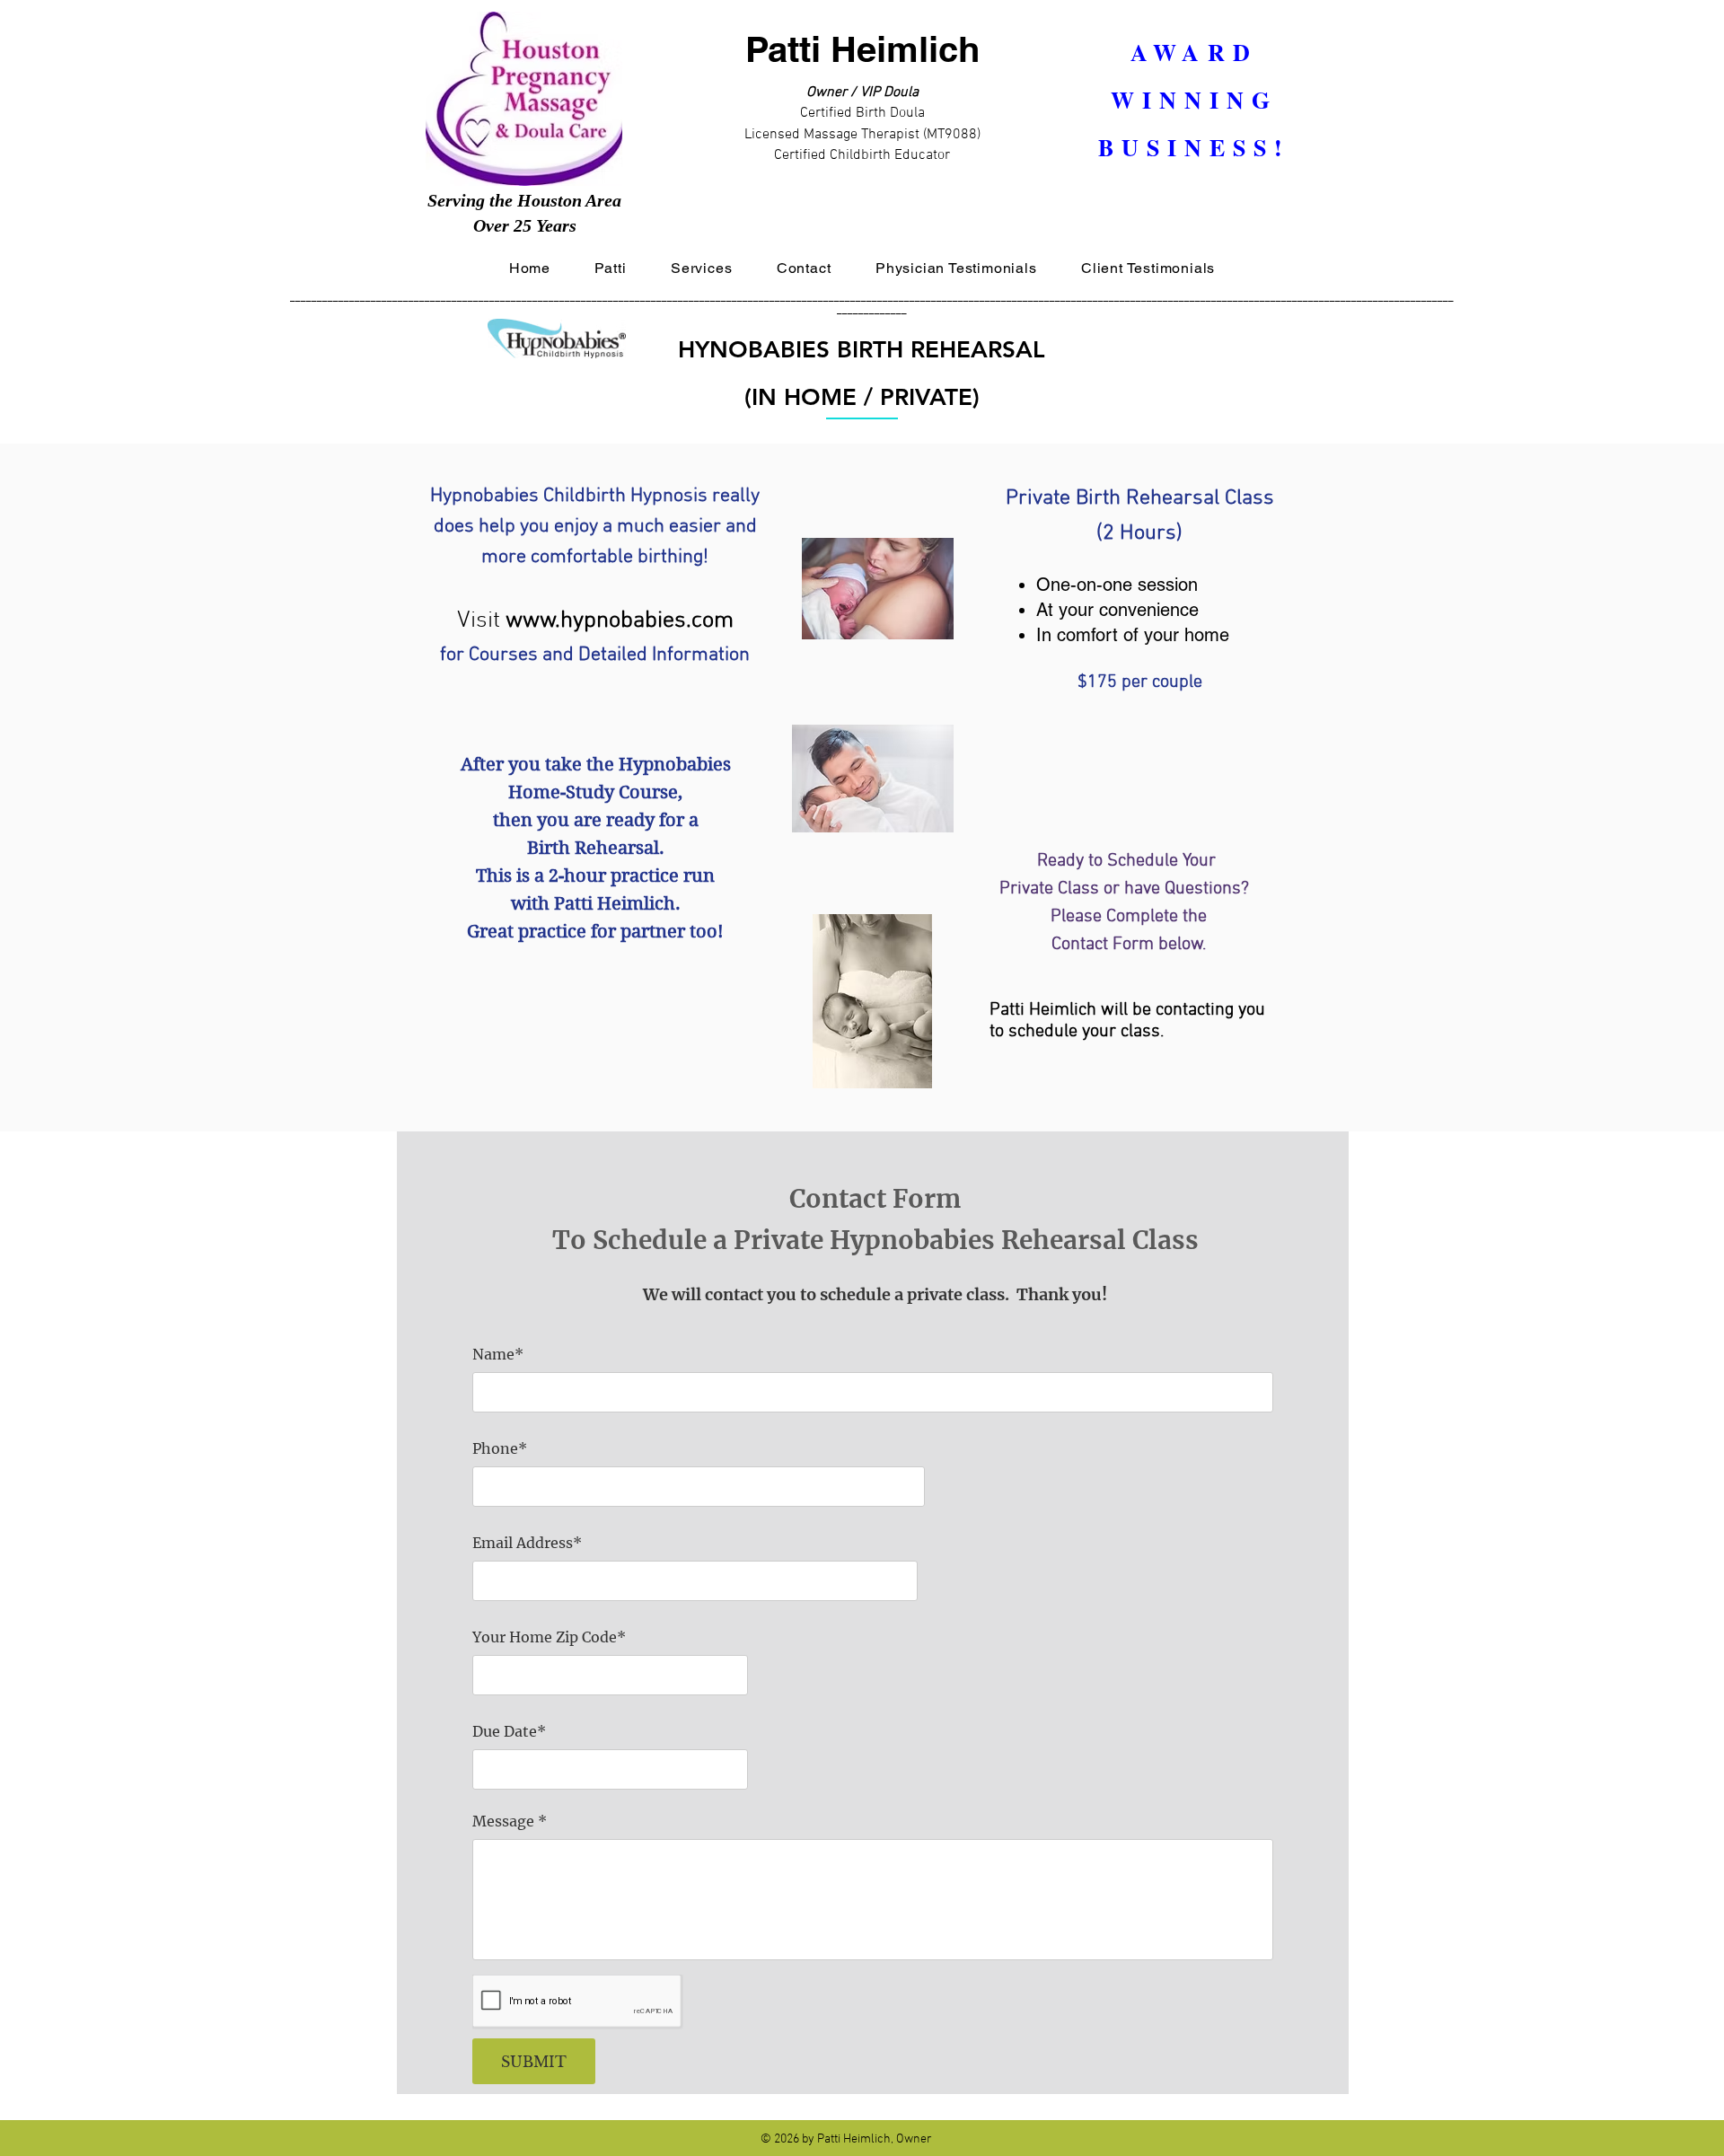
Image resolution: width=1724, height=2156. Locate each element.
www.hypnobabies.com (620, 621)
